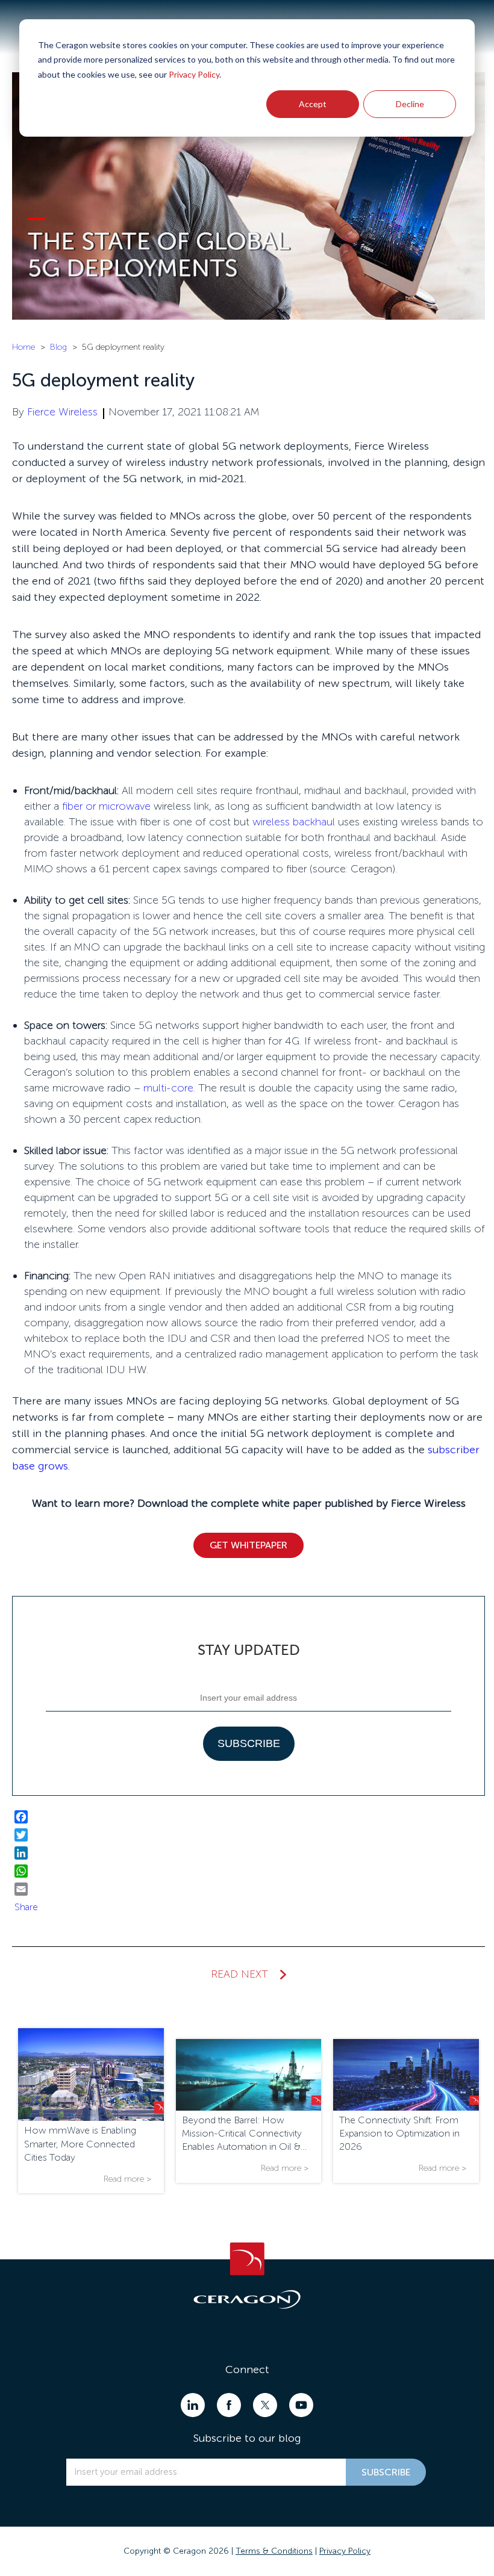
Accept (313, 104)
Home (23, 347)
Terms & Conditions (274, 2551)
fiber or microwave (106, 806)
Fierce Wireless (62, 412)
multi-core (168, 1088)
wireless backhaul (294, 822)
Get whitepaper (249, 1545)
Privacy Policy (194, 74)
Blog (58, 347)
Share (26, 1907)
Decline (410, 104)
